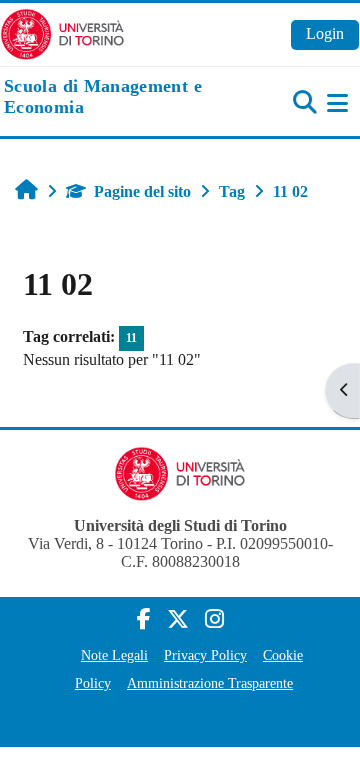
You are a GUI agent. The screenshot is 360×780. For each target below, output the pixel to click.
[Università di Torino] (62, 32)
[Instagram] (214, 619)
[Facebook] (144, 619)
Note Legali (114, 655)
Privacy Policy (205, 655)
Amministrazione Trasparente (210, 683)
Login (325, 33)
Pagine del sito (142, 191)
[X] (178, 619)
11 (131, 338)
